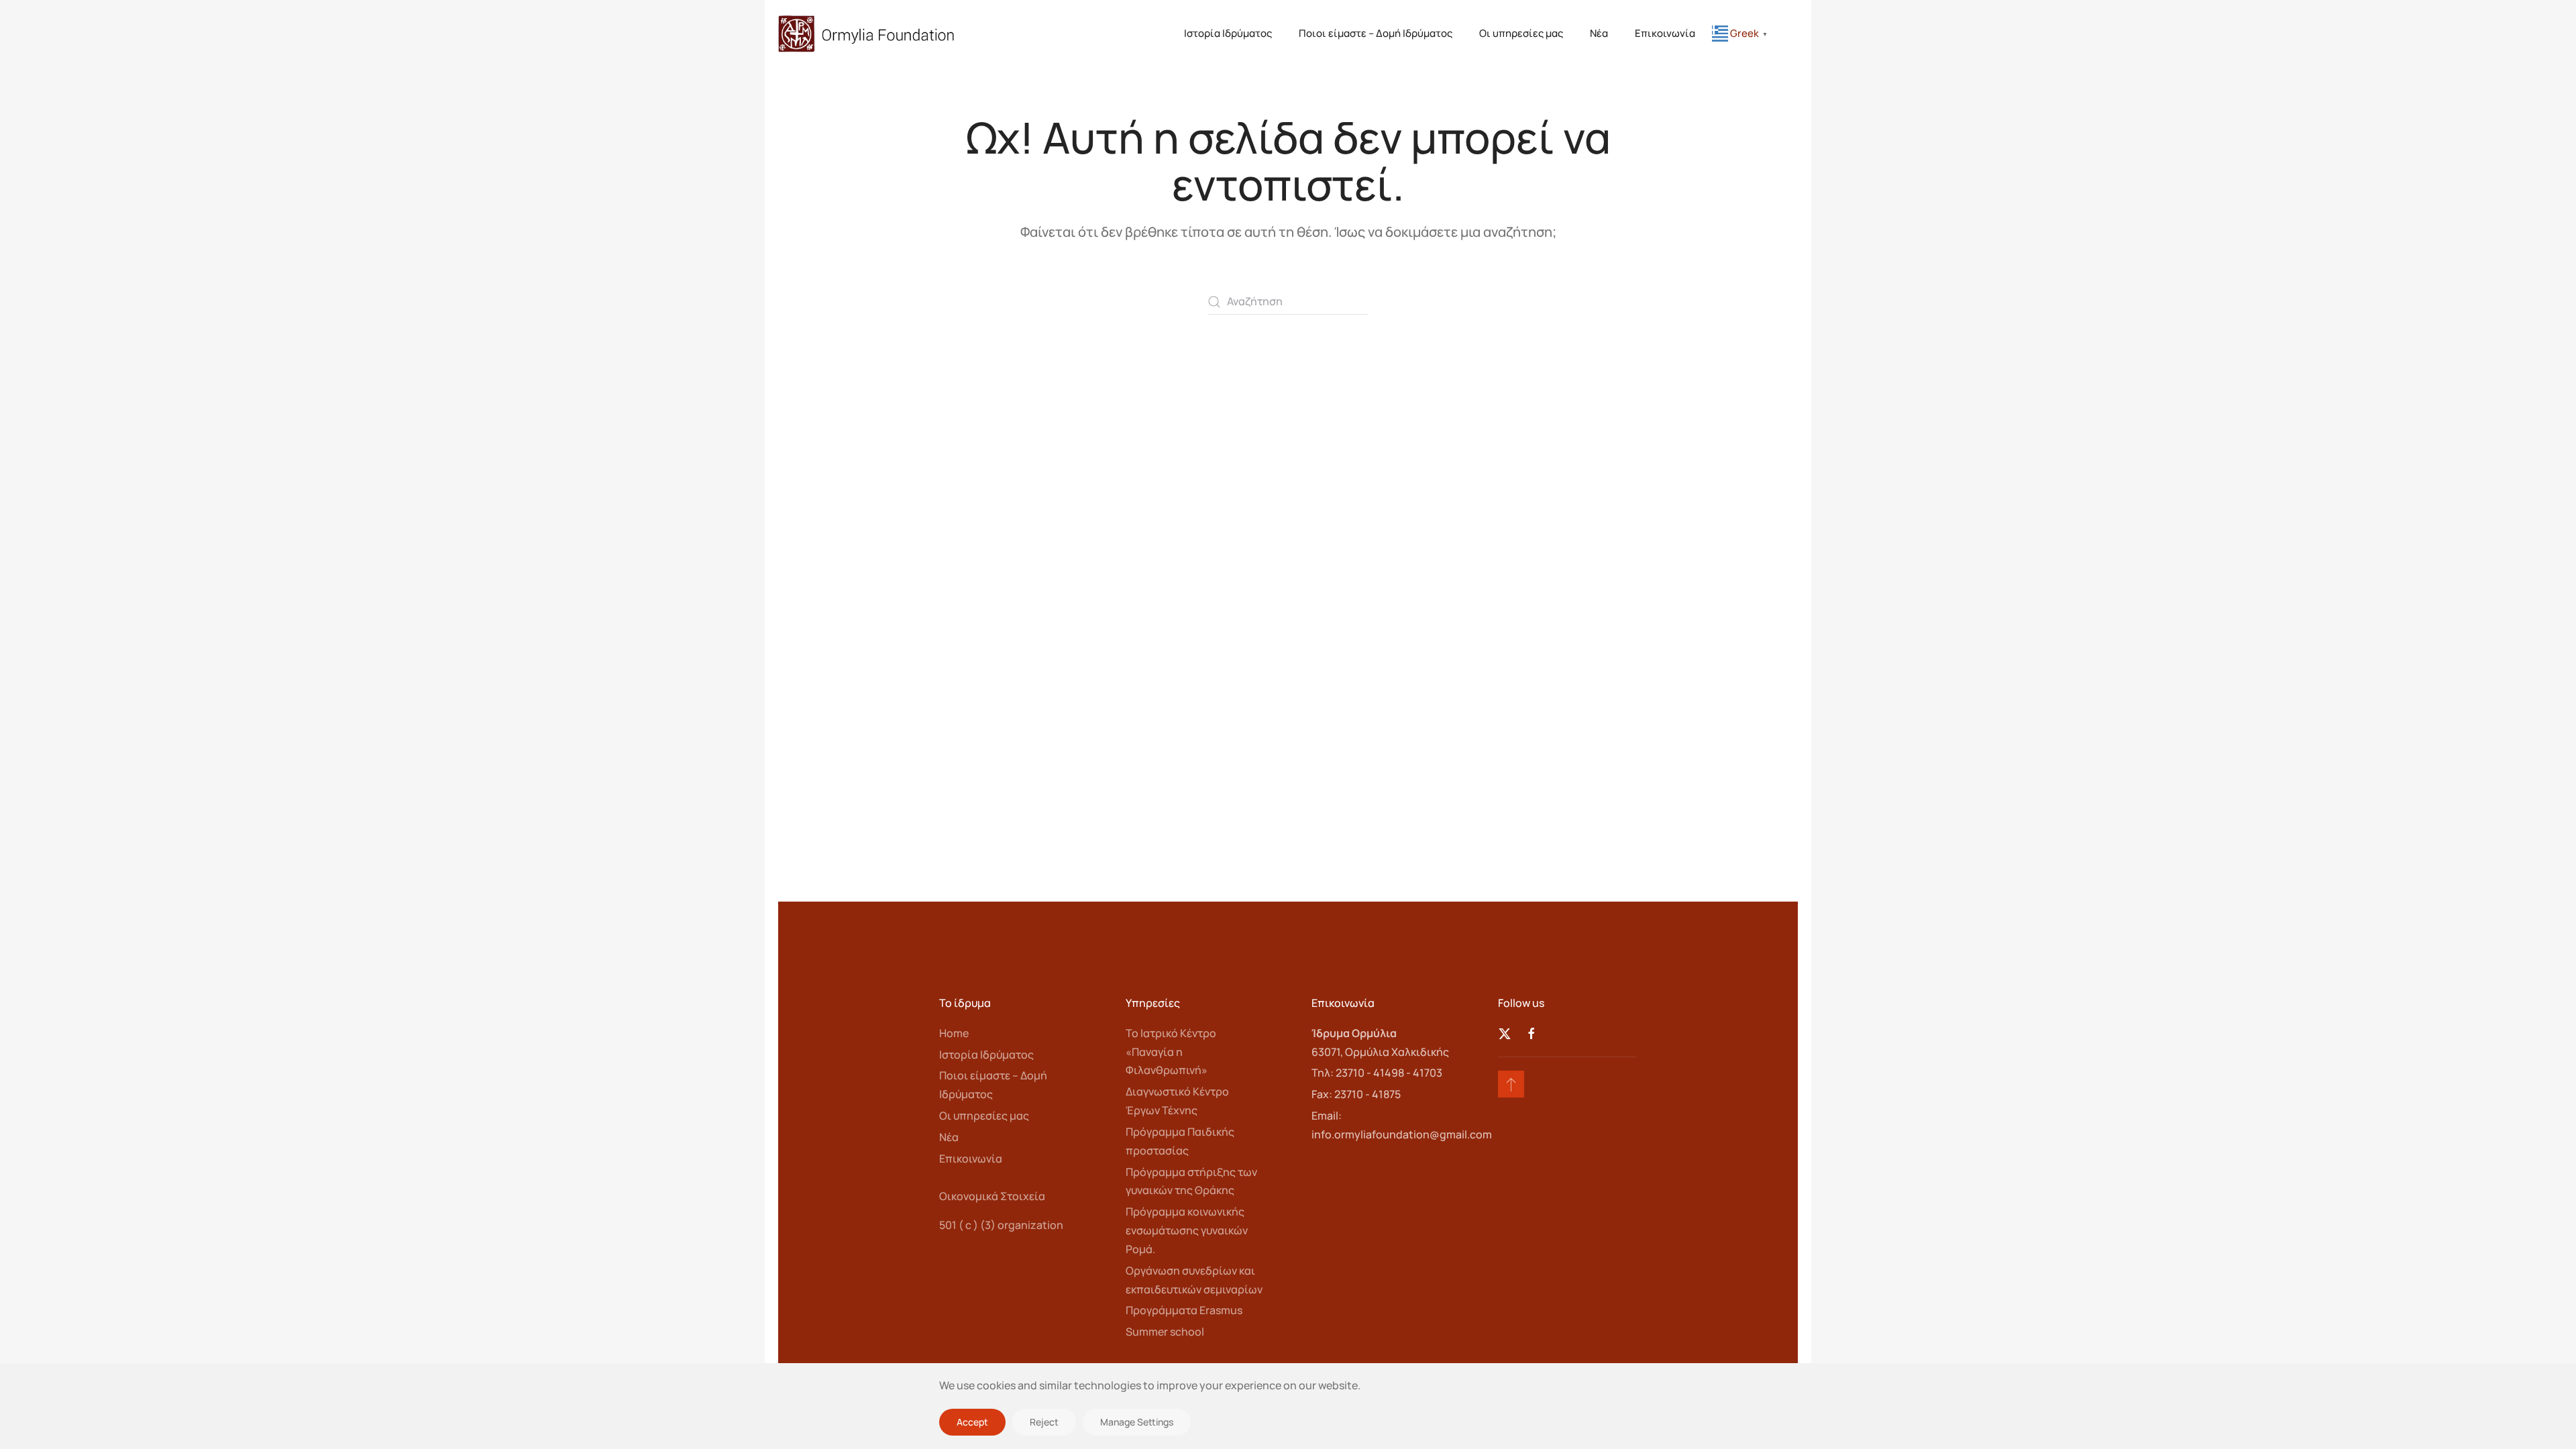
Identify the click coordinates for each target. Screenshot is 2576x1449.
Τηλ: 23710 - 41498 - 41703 (1377, 1073)
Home (954, 1033)
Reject (1044, 1422)
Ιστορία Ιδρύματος (1228, 33)
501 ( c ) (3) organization (1001, 1225)
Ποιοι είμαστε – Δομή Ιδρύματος (1376, 33)
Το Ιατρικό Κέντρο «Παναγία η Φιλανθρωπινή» (1171, 1052)
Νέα (1599, 33)
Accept (972, 1422)
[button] (1511, 1084)
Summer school (1165, 1332)
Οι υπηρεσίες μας (1521, 33)
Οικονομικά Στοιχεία (992, 1196)
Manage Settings (1137, 1422)
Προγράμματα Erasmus (1184, 1310)
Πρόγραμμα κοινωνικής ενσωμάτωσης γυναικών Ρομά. (1187, 1230)
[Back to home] (867, 34)
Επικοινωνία (1665, 33)
